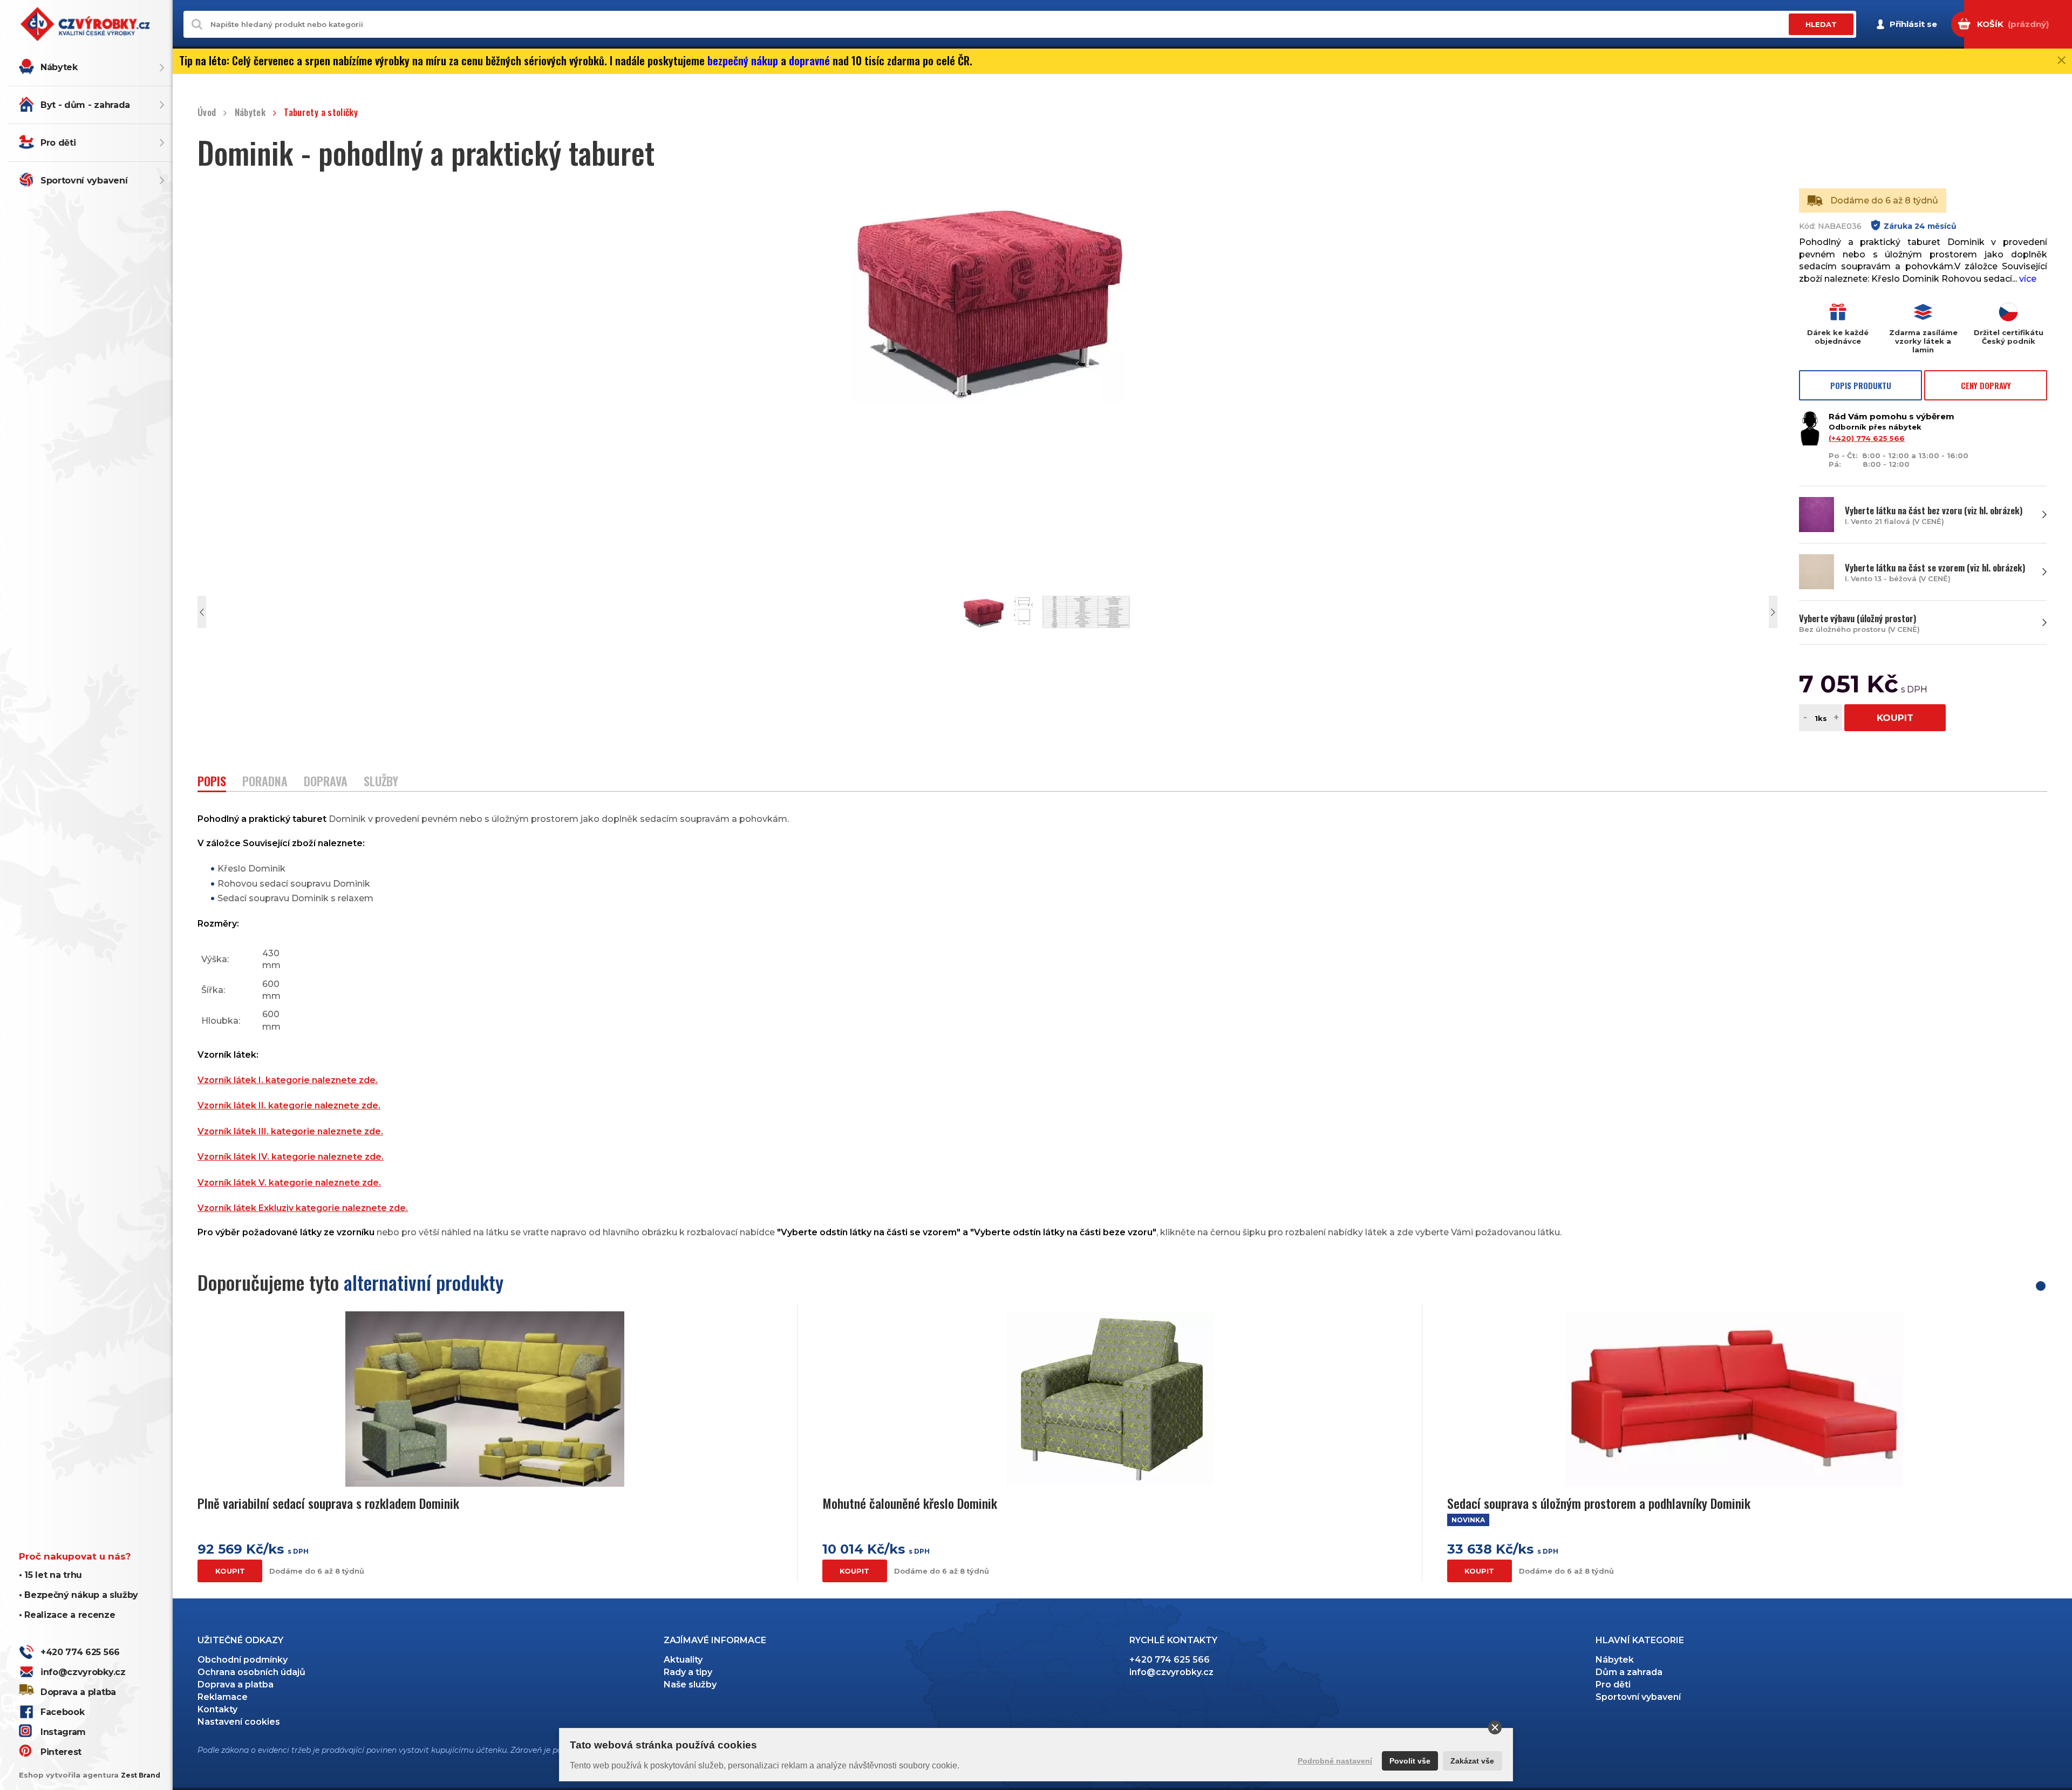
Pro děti (58, 143)
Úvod (207, 113)
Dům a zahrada (1629, 1672)
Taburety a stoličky (321, 113)
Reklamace (223, 1697)
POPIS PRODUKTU (1861, 385)
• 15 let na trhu (50, 1575)
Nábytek (59, 67)
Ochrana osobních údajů (251, 1672)
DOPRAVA (326, 782)
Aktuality (683, 1660)
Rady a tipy (688, 1672)
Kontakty (217, 1709)
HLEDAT (1821, 24)
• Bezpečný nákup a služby (79, 1595)
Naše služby (690, 1684)
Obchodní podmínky (243, 1660)
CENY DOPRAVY (1986, 385)
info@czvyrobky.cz (83, 1672)
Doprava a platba (78, 1692)
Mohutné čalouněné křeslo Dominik (910, 1503)
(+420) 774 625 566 (1867, 438)
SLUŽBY (381, 782)
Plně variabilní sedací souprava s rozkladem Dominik (328, 1503)
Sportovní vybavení (84, 181)
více (2028, 279)
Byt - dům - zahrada (85, 105)
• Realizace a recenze (67, 1615)
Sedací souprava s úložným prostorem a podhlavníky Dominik (1599, 1503)
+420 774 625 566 (80, 1652)
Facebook (62, 1712)
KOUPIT (1895, 718)
